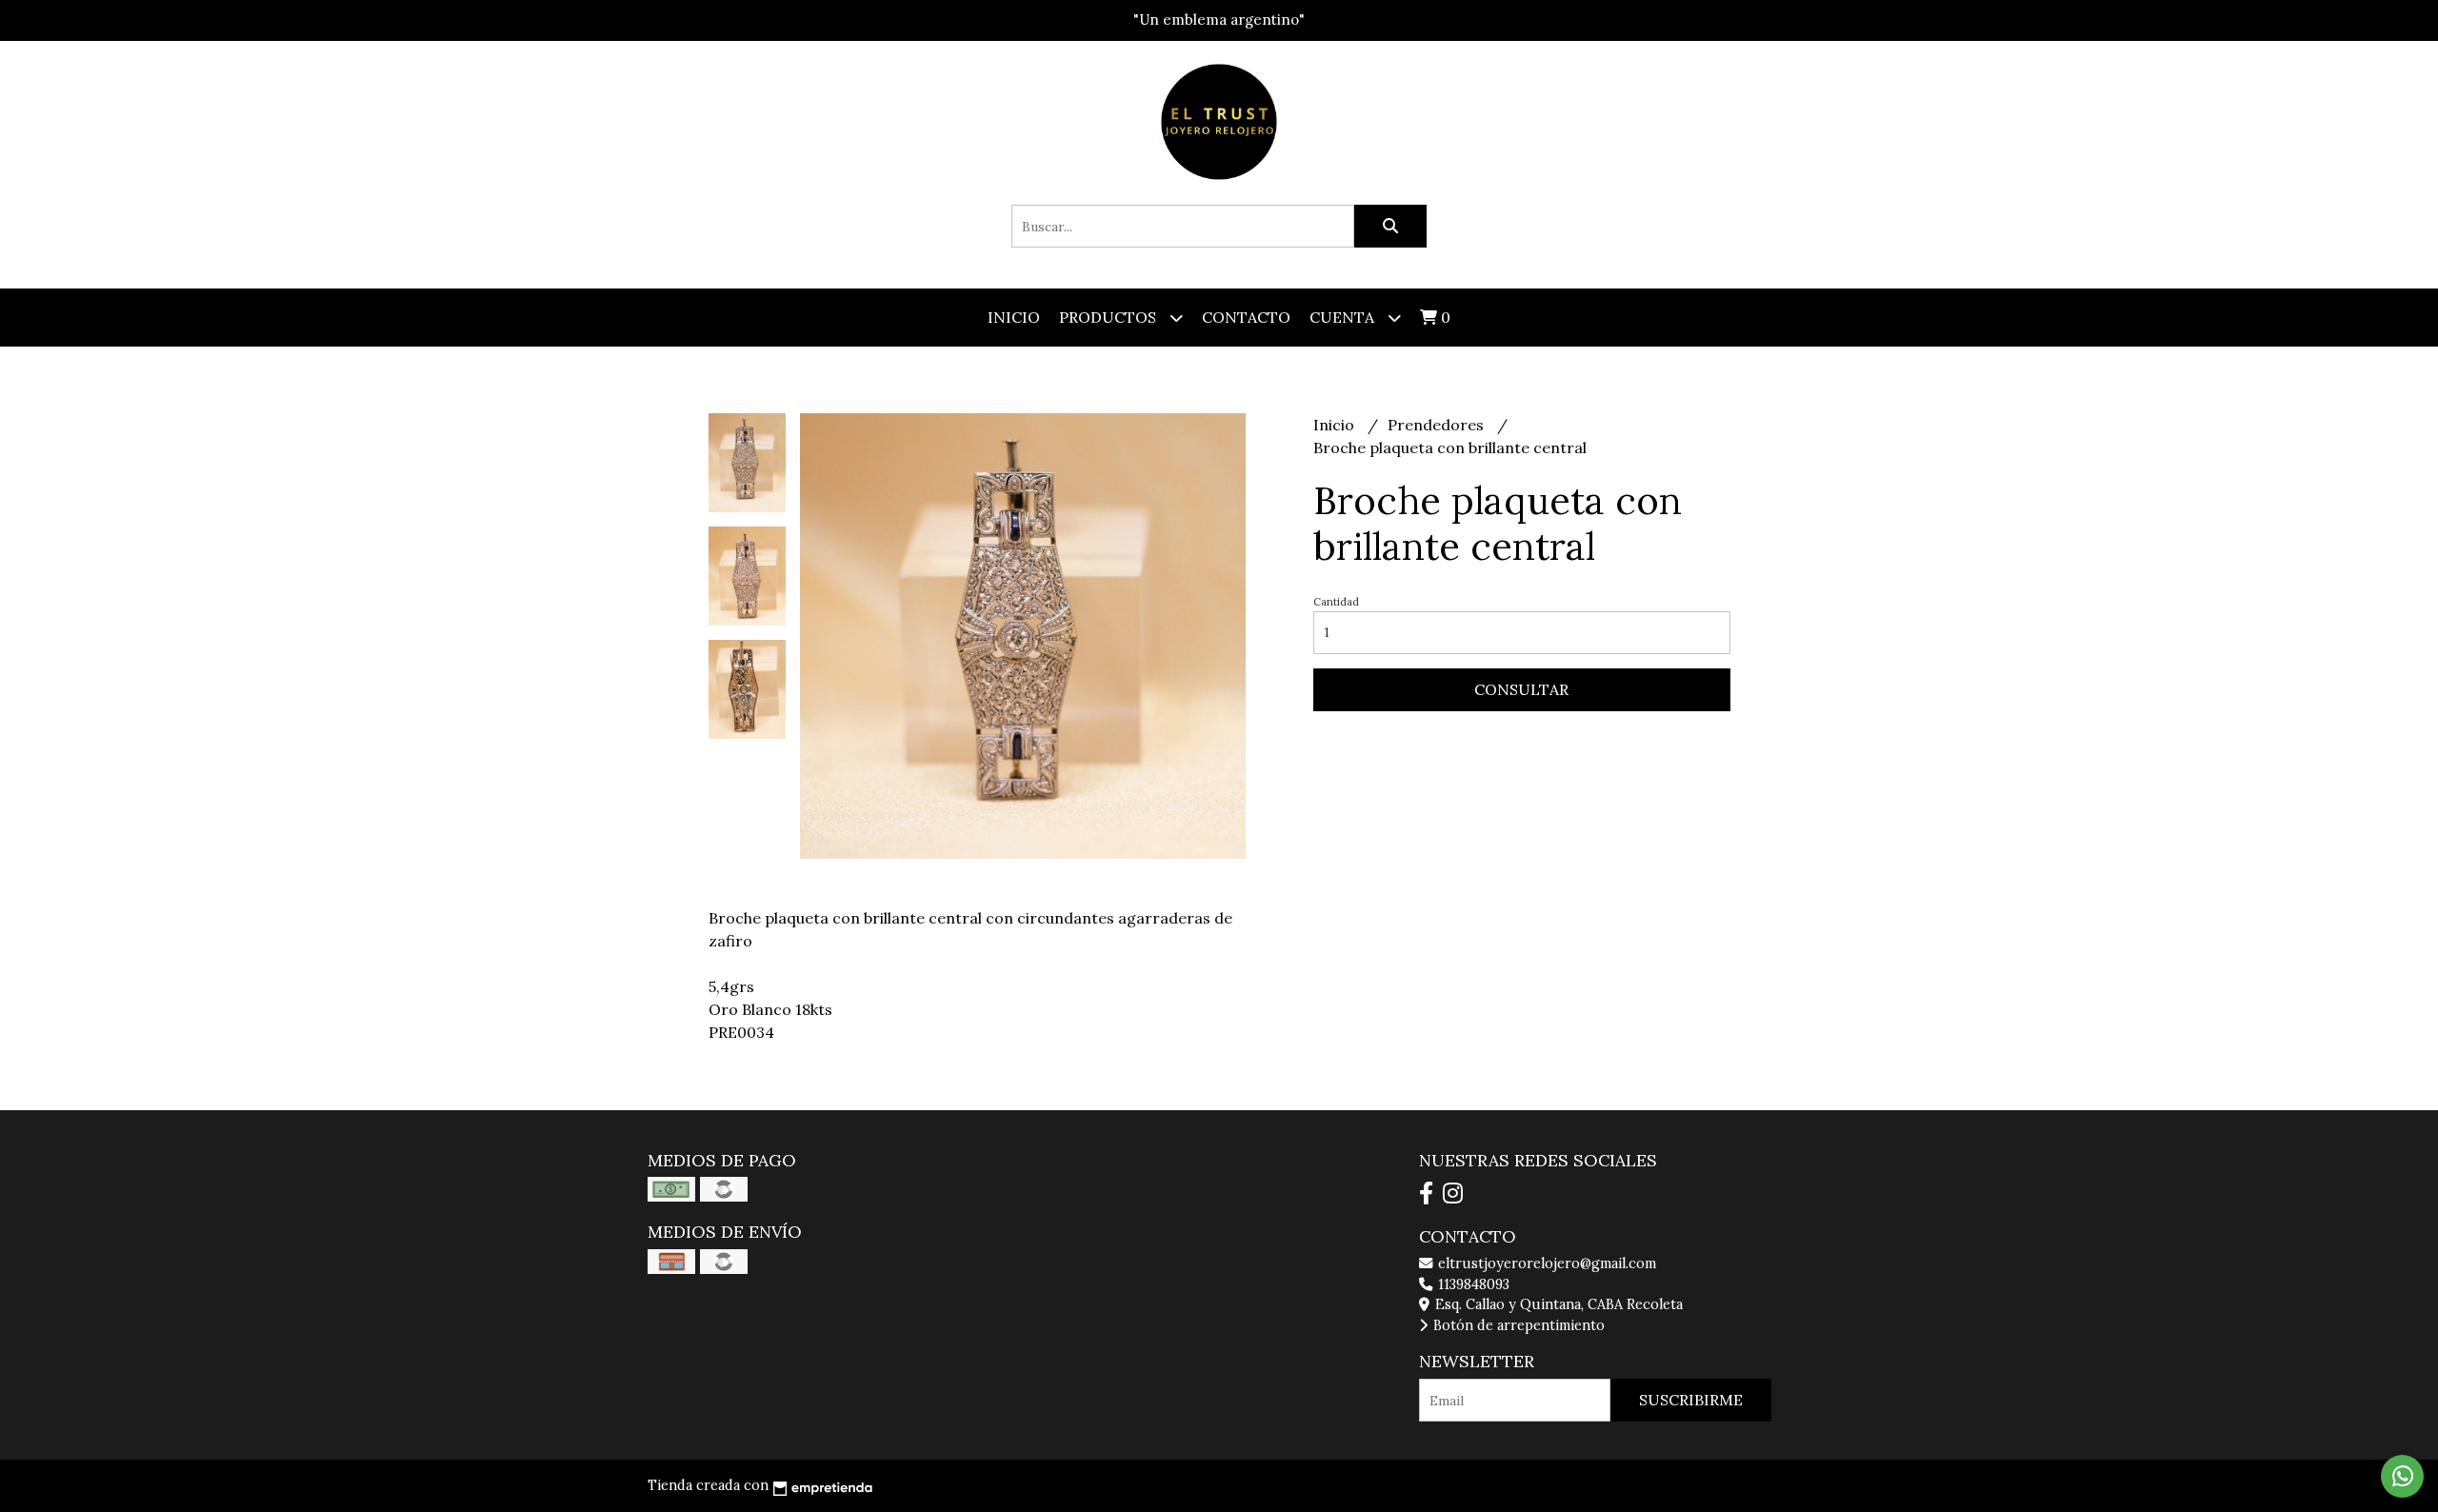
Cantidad (1336, 602)
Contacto (1246, 317)
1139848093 (1472, 1284)
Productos (1109, 317)
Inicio (1014, 317)
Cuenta (1344, 317)
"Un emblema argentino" (1219, 20)
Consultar (1521, 689)
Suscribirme (1691, 1400)
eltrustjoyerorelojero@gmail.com (1545, 1263)
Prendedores (1438, 425)
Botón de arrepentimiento (1517, 1325)
